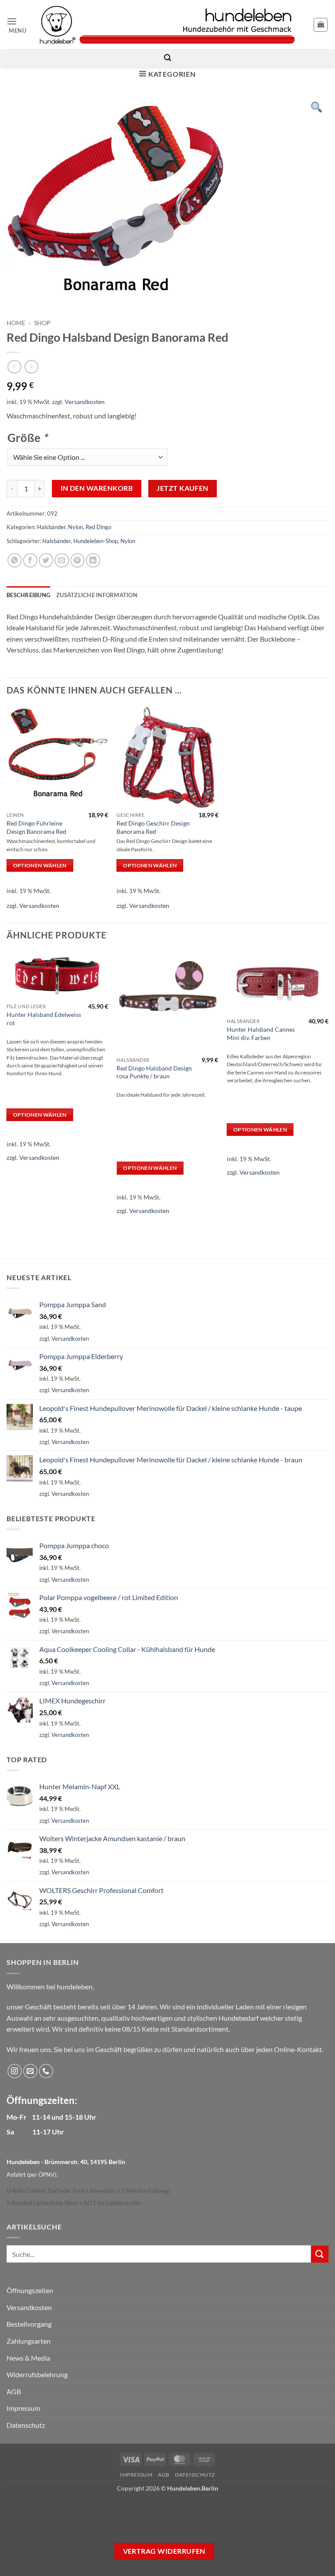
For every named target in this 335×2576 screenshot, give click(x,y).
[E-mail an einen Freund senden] (62, 560)
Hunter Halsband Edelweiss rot (44, 1019)
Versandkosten (85, 402)
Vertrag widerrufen (164, 2551)
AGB (14, 2391)
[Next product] (14, 367)
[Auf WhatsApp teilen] (15, 560)
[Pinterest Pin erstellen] (77, 560)
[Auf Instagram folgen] (15, 2071)
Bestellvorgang (29, 2324)
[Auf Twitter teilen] (46, 560)
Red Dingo (98, 527)
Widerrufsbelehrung (37, 2374)
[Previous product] (31, 367)
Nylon (75, 527)
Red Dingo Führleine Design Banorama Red (36, 827)
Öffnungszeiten (30, 2290)
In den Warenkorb (97, 488)
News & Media (28, 2358)
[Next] (328, 1089)
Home (16, 323)
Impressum (23, 2408)
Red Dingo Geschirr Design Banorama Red (153, 827)
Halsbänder (51, 527)
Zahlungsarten (29, 2341)
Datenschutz (26, 2425)
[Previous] (7, 1089)
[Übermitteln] (320, 2254)
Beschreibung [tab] (28, 595)
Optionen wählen (40, 865)
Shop (42, 323)
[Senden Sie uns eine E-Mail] (30, 2071)
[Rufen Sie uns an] (46, 2071)
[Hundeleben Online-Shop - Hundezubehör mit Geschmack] (167, 25)
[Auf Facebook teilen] (30, 560)
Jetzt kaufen (183, 488)
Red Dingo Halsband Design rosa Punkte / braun (154, 1072)
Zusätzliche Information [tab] (97, 595)
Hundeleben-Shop (96, 541)
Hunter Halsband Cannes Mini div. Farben (261, 1033)
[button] (20, 25)
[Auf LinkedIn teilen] (93, 560)
